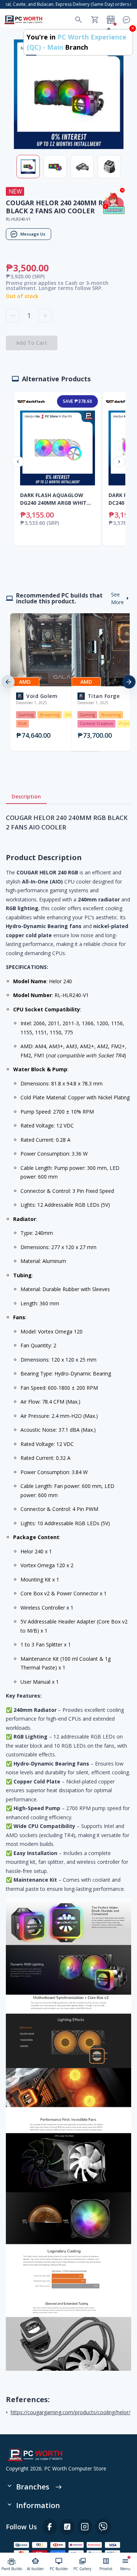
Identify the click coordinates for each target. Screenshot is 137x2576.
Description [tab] (26, 796)
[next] (129, 682)
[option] (38, 682)
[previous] (8, 682)
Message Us (33, 234)
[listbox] (68, 682)
